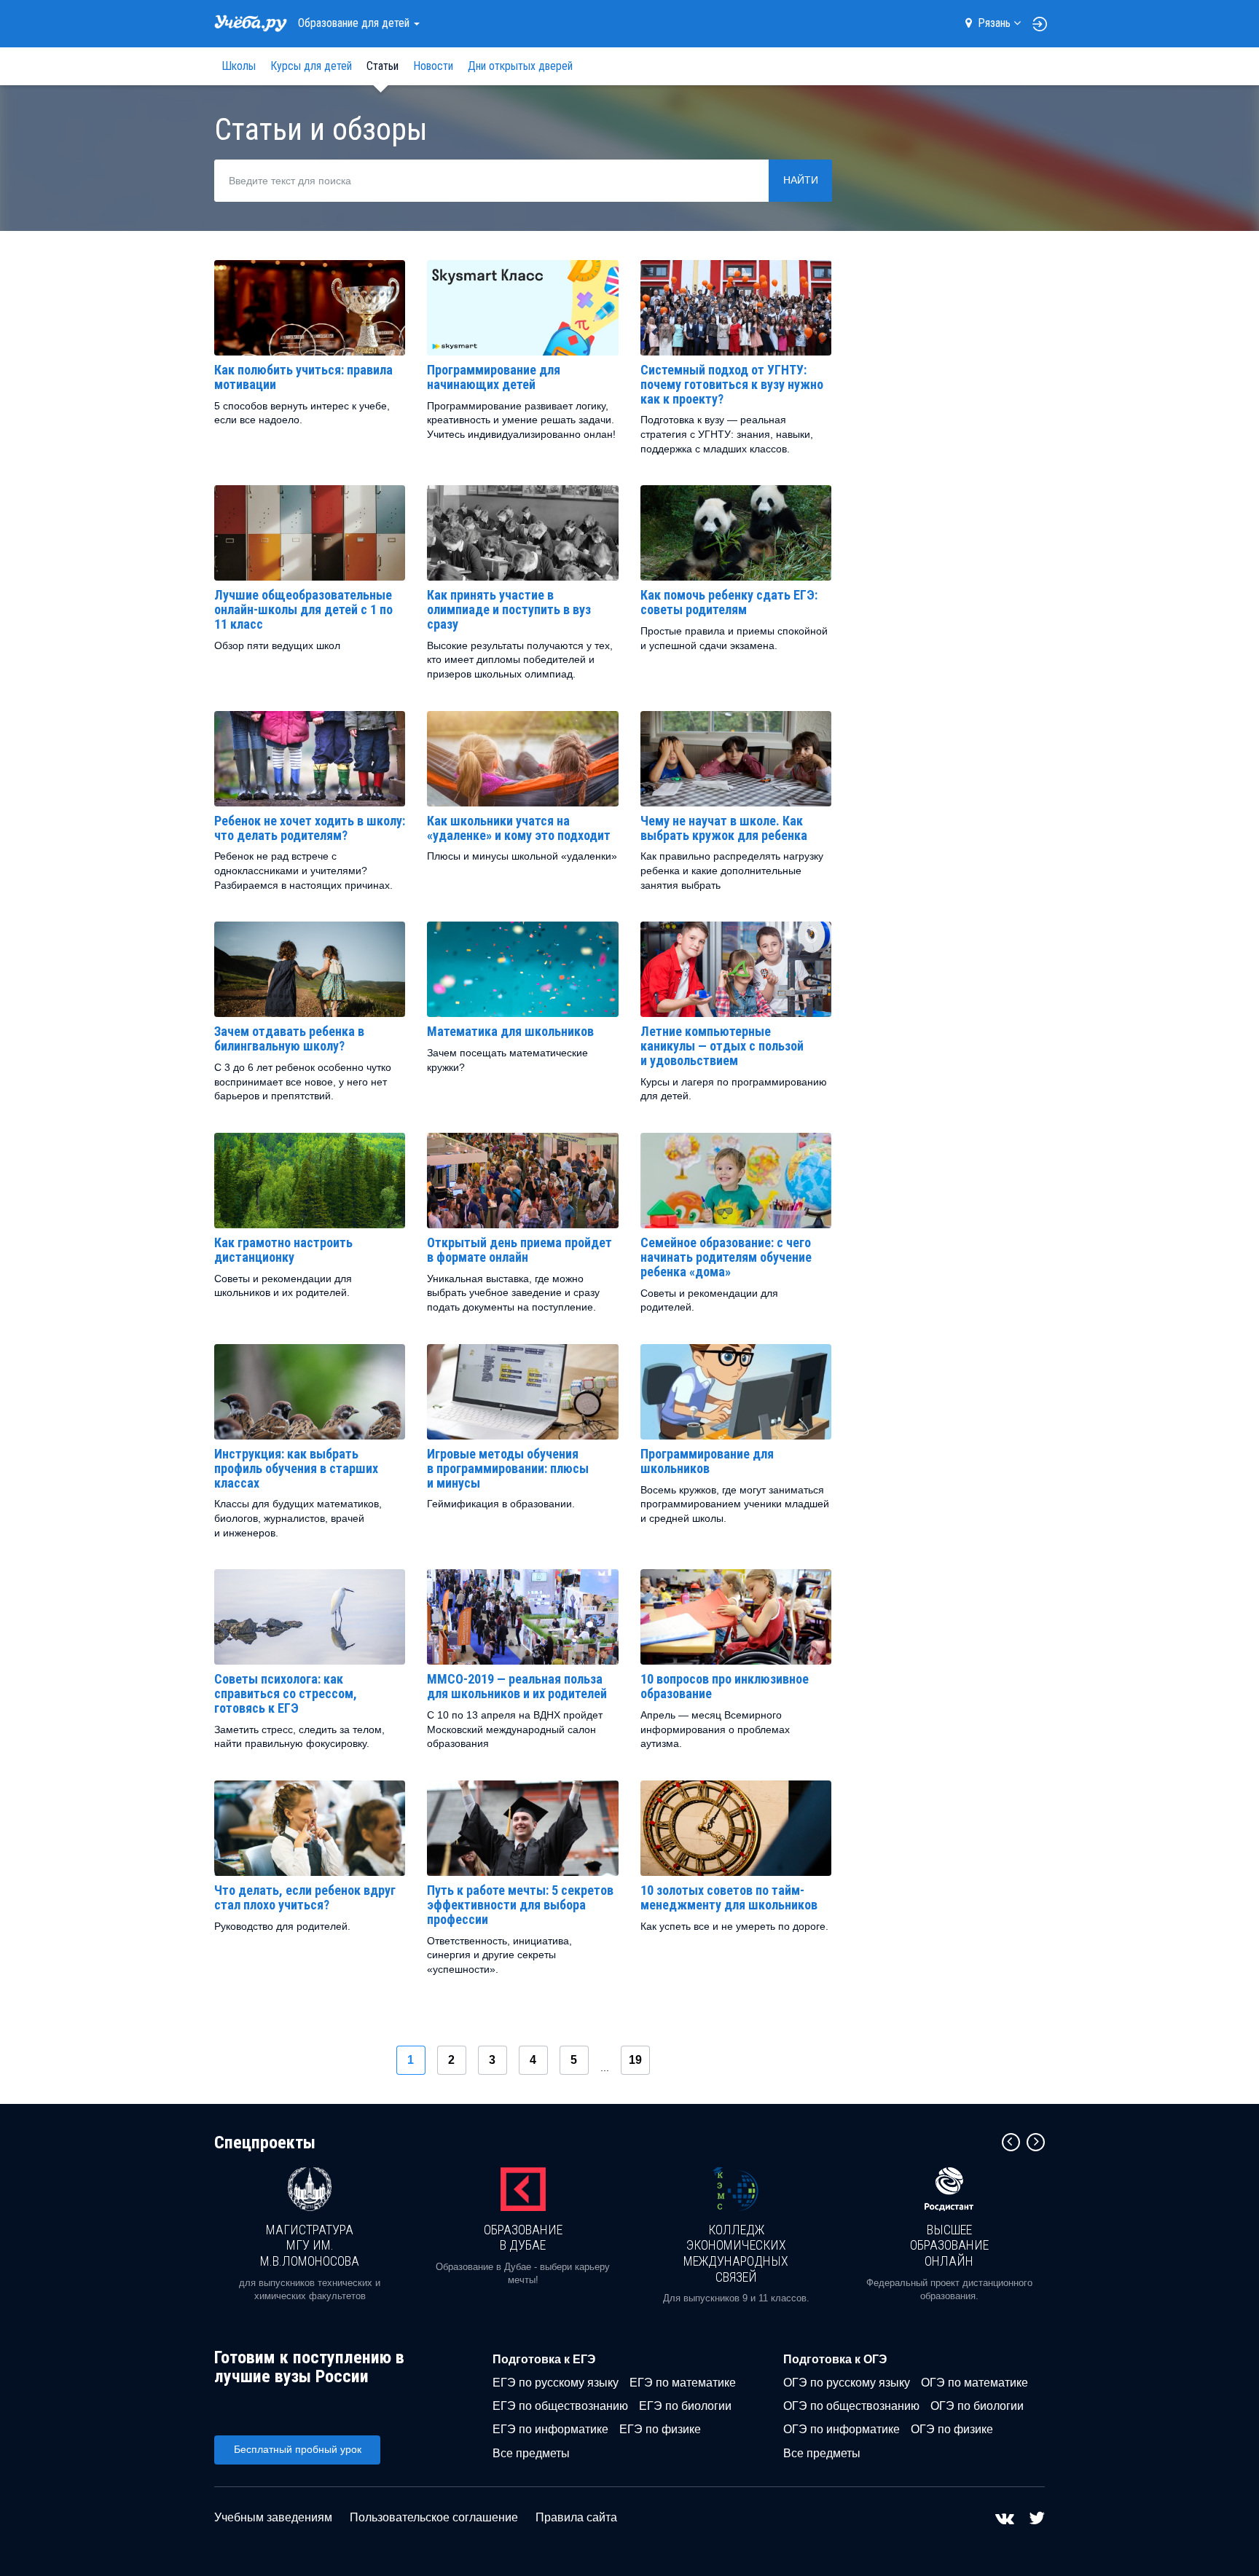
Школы (239, 66)
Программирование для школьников (707, 1461)
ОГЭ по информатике (842, 2429)
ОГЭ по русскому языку (847, 2383)
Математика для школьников (510, 1031)
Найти (801, 180)
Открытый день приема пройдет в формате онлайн (519, 1250)
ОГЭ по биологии (977, 2406)
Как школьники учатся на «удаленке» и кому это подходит (519, 828)
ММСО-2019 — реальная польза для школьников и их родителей (517, 1686)
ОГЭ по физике (952, 2429)
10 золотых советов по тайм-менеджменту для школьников (729, 1897)
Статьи (383, 66)
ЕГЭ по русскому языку (556, 2383)
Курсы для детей (311, 66)
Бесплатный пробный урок (298, 2449)
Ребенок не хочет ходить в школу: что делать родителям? (310, 828)
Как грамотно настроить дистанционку (283, 1250)
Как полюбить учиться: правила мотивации (303, 377)
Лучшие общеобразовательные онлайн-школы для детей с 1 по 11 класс (303, 609)
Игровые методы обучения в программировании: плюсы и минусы (508, 1468)
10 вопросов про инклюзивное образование (725, 1686)
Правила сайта (576, 2517)
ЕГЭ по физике (660, 2429)
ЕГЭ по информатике (550, 2429)
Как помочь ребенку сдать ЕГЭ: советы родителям (729, 602)
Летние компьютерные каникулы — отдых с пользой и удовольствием (722, 1046)
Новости (433, 66)
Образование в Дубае (523, 2238)
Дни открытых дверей (520, 66)
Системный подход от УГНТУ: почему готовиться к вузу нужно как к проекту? (732, 384)
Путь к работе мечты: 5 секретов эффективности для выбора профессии (520, 1905)
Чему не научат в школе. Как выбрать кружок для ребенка (724, 828)
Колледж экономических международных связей (736, 2253)
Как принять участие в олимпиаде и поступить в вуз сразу (509, 609)
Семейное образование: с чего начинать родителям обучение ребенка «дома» (726, 1257)
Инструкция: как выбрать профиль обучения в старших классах (296, 1468)
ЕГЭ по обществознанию (560, 2406)
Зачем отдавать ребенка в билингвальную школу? (289, 1038)
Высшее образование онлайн (949, 2245)
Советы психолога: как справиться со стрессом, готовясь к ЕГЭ (286, 1693)
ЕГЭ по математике (683, 2383)
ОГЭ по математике (974, 2383)
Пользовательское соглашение (434, 2517)
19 (635, 2060)
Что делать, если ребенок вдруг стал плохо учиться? (305, 1897)
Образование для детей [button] (355, 23)
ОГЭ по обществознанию (851, 2406)
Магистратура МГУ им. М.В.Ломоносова (310, 2245)
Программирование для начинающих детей (494, 377)
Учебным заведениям (273, 2517)
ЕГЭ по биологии (685, 2406)
